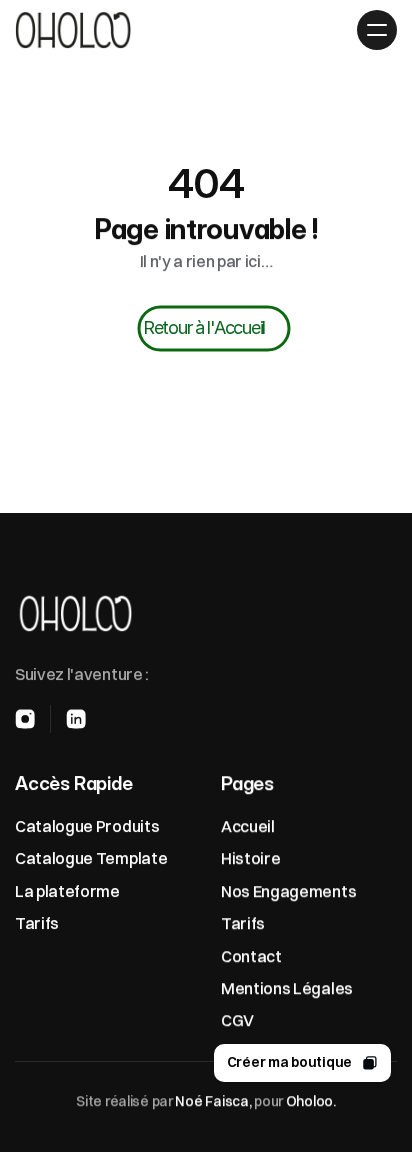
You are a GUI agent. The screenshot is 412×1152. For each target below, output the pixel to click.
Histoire (250, 858)
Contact (251, 955)
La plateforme (67, 890)
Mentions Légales (287, 988)
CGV (237, 1020)
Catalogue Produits (87, 826)
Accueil (248, 826)
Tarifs (37, 923)
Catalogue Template (91, 858)
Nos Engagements (288, 890)
